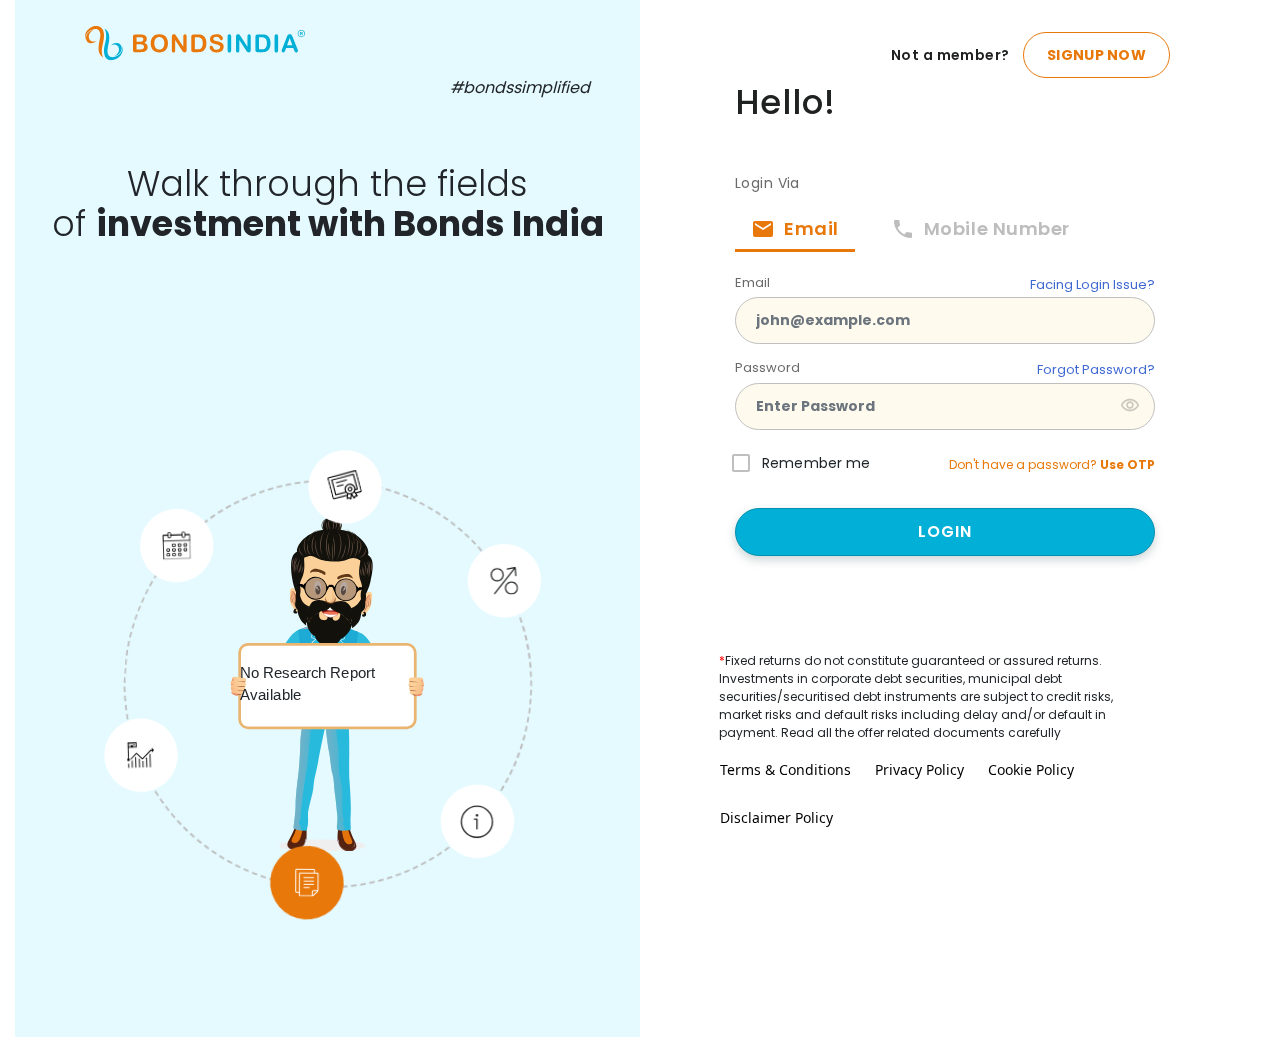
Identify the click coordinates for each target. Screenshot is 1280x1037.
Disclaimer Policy (776, 817)
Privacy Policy (919, 769)
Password (767, 367)
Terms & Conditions (785, 769)
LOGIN (945, 531)
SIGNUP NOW (1096, 55)
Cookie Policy (1031, 769)
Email (752, 282)
